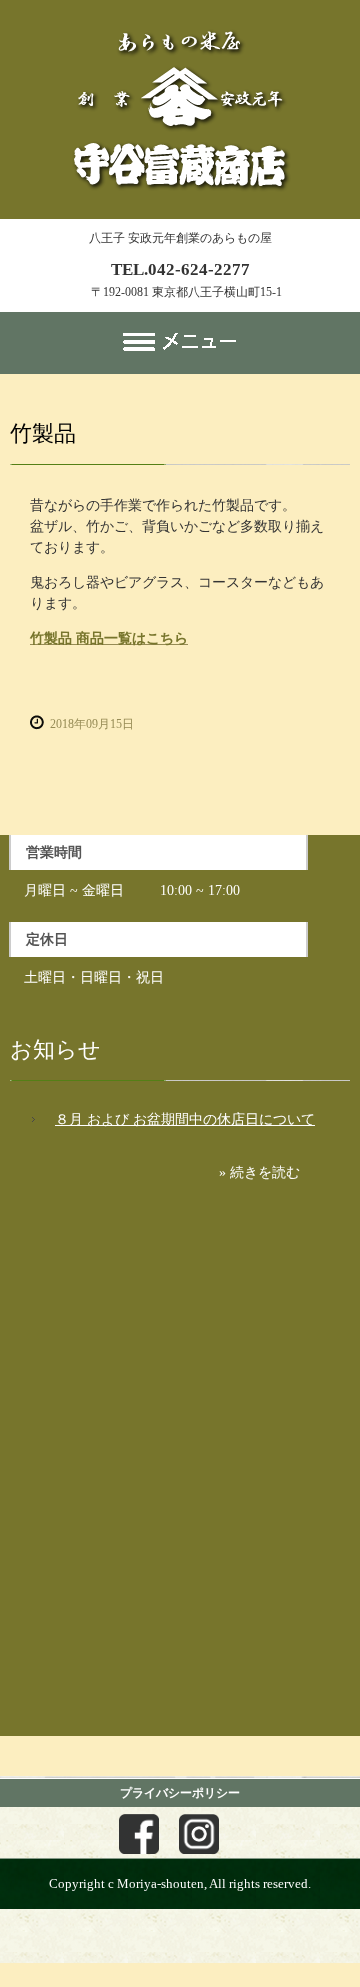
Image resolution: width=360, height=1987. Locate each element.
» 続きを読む (259, 1172)
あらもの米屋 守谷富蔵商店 (180, 18)
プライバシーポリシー (180, 1793)
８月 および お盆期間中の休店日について (185, 1119)
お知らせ (55, 1049)
